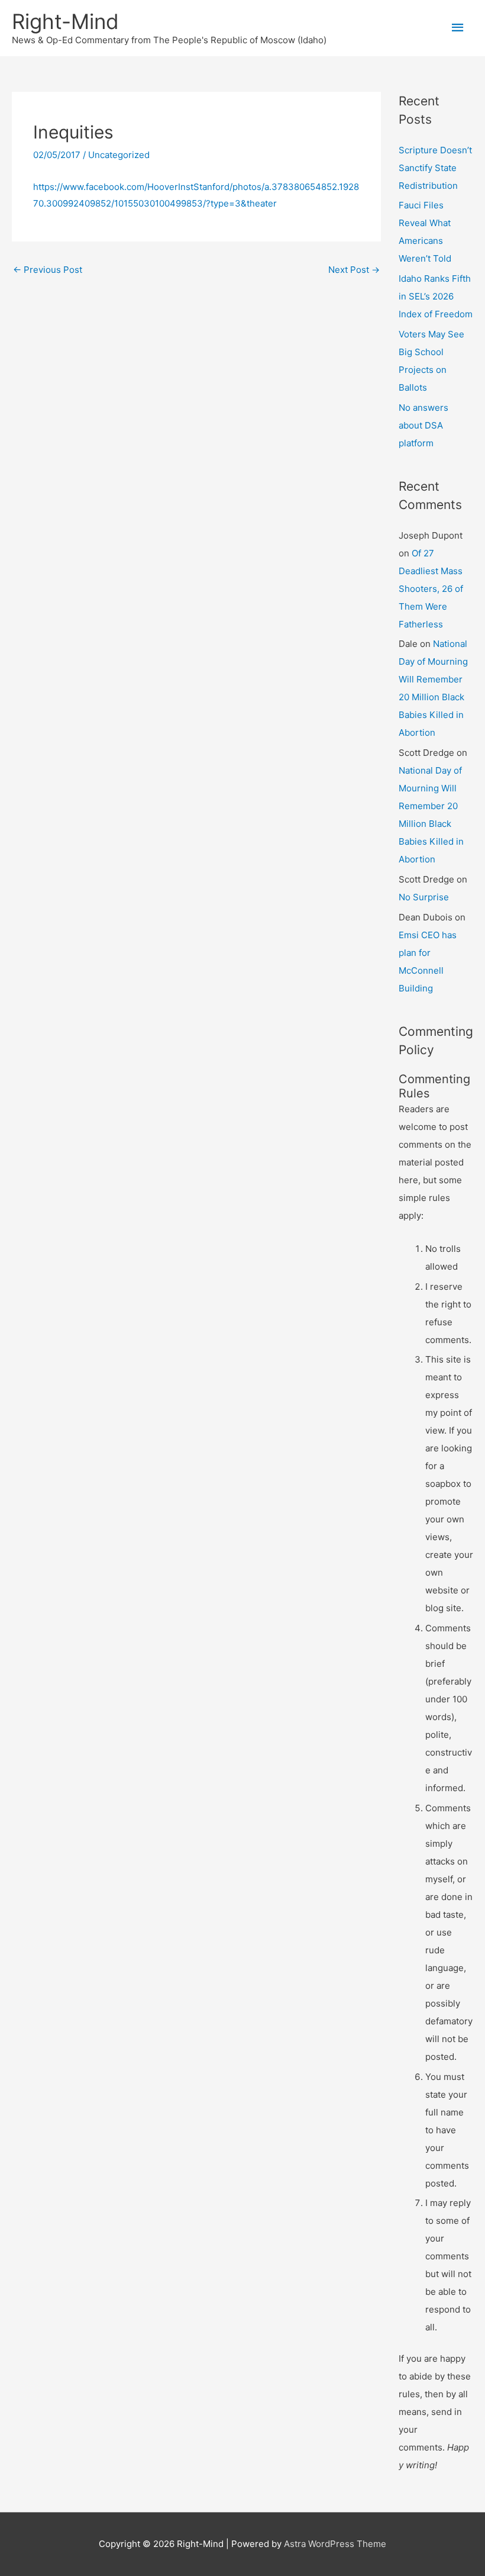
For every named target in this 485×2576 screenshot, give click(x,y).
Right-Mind (65, 21)
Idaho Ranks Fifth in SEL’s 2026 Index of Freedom (436, 296)
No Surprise (424, 897)
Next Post (354, 270)
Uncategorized (119, 155)
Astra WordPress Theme (335, 2544)
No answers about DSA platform (423, 425)
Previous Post (48, 270)
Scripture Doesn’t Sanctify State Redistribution (435, 168)
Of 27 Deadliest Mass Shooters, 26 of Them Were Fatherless (431, 589)
